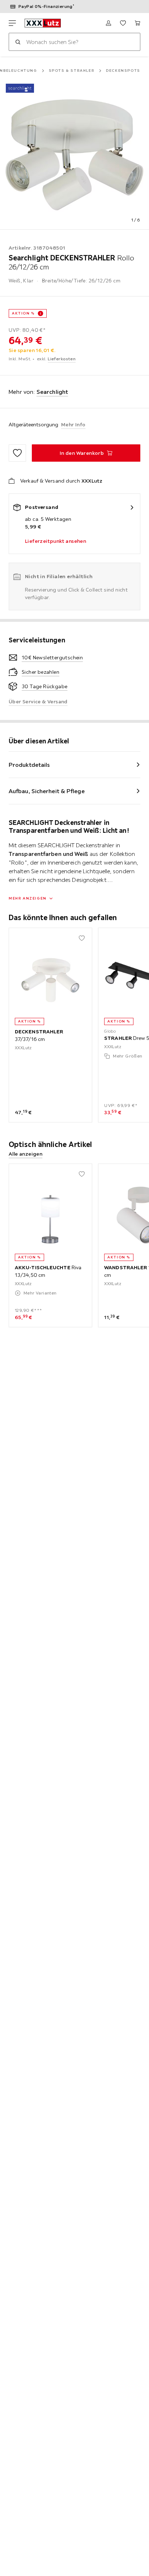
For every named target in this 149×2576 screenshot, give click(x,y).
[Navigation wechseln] (12, 23)
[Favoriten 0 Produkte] (123, 23)
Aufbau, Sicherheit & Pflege (47, 791)
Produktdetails (29, 765)
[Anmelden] (108, 23)
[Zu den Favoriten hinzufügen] (17, 453)
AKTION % (23, 313)
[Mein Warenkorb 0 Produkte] (137, 23)
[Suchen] (18, 42)
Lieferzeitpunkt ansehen (56, 541)
